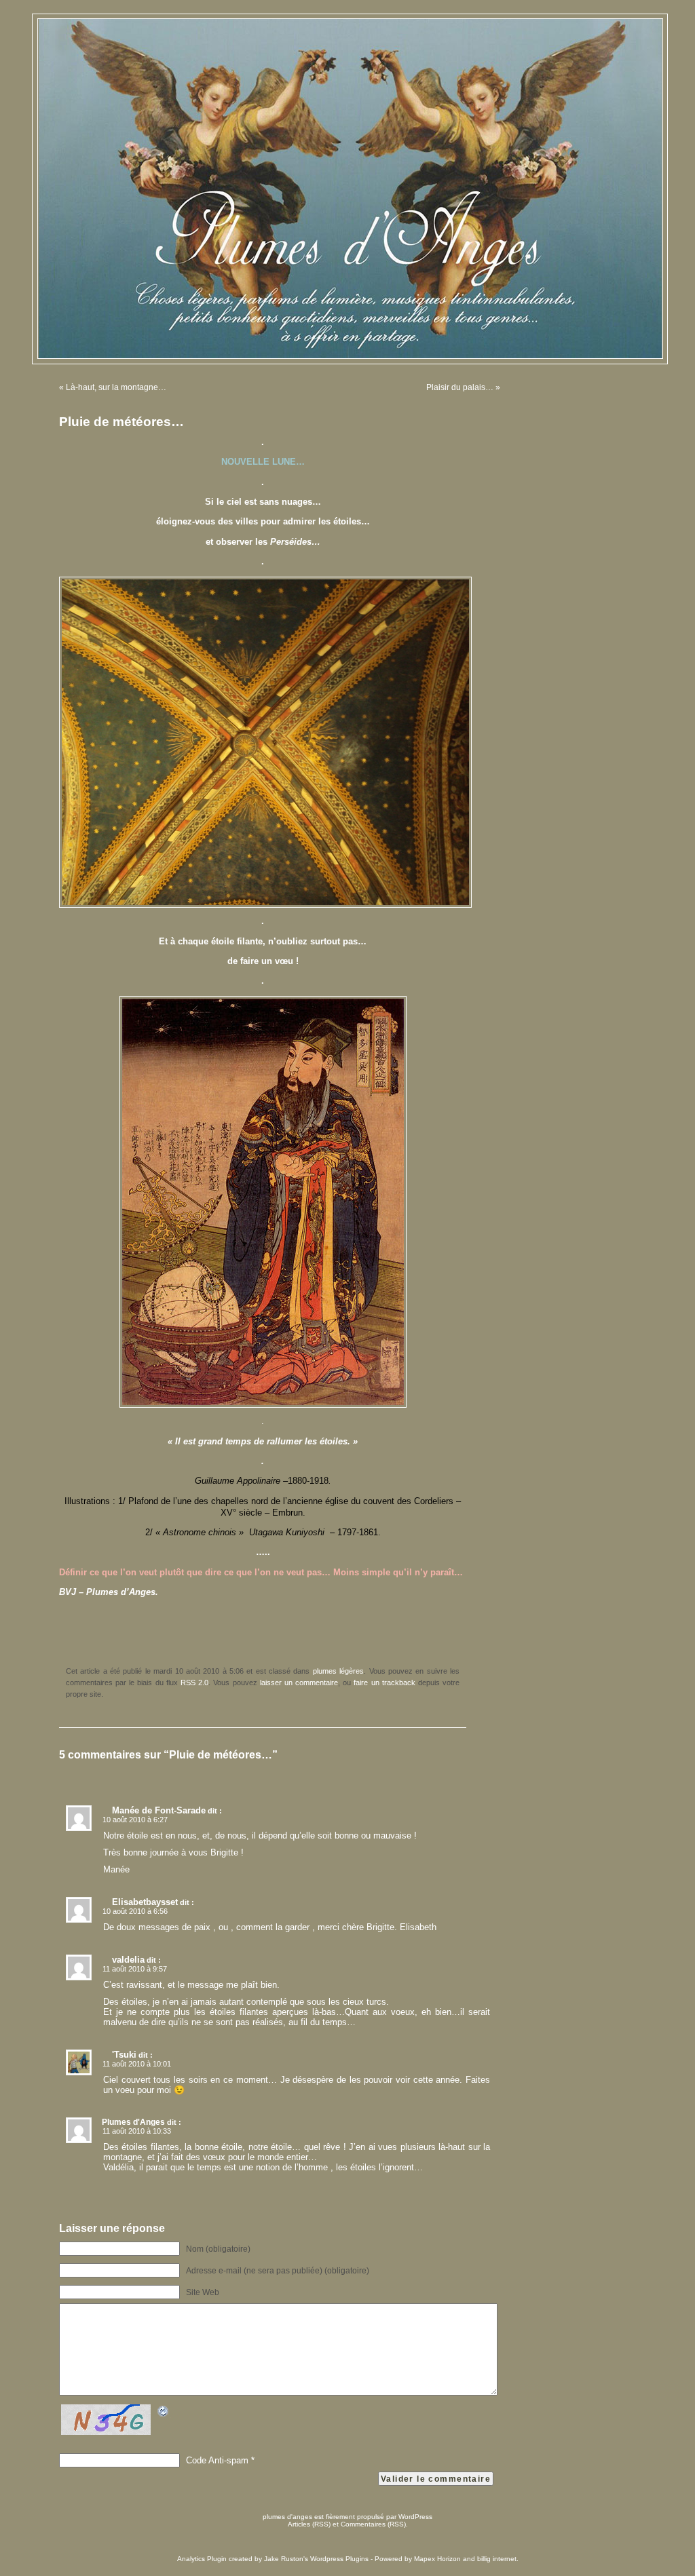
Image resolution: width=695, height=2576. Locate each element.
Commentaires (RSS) (373, 2524)
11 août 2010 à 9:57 (135, 1969)
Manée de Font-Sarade (159, 1810)
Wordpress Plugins (339, 2559)
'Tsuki (124, 2055)
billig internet (497, 2559)
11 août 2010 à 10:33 (137, 2131)
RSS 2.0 (194, 1683)
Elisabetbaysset (145, 1902)
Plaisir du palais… (460, 387)
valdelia (128, 1960)
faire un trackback (384, 1683)
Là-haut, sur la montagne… (116, 387)
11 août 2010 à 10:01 (137, 2064)
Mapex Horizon (437, 2559)
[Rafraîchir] (164, 2414)
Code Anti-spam (217, 2460)
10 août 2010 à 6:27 (135, 1820)
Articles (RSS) (309, 2524)
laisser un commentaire (299, 1683)
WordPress (415, 2517)
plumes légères (338, 1671)
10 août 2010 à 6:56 (135, 1911)
